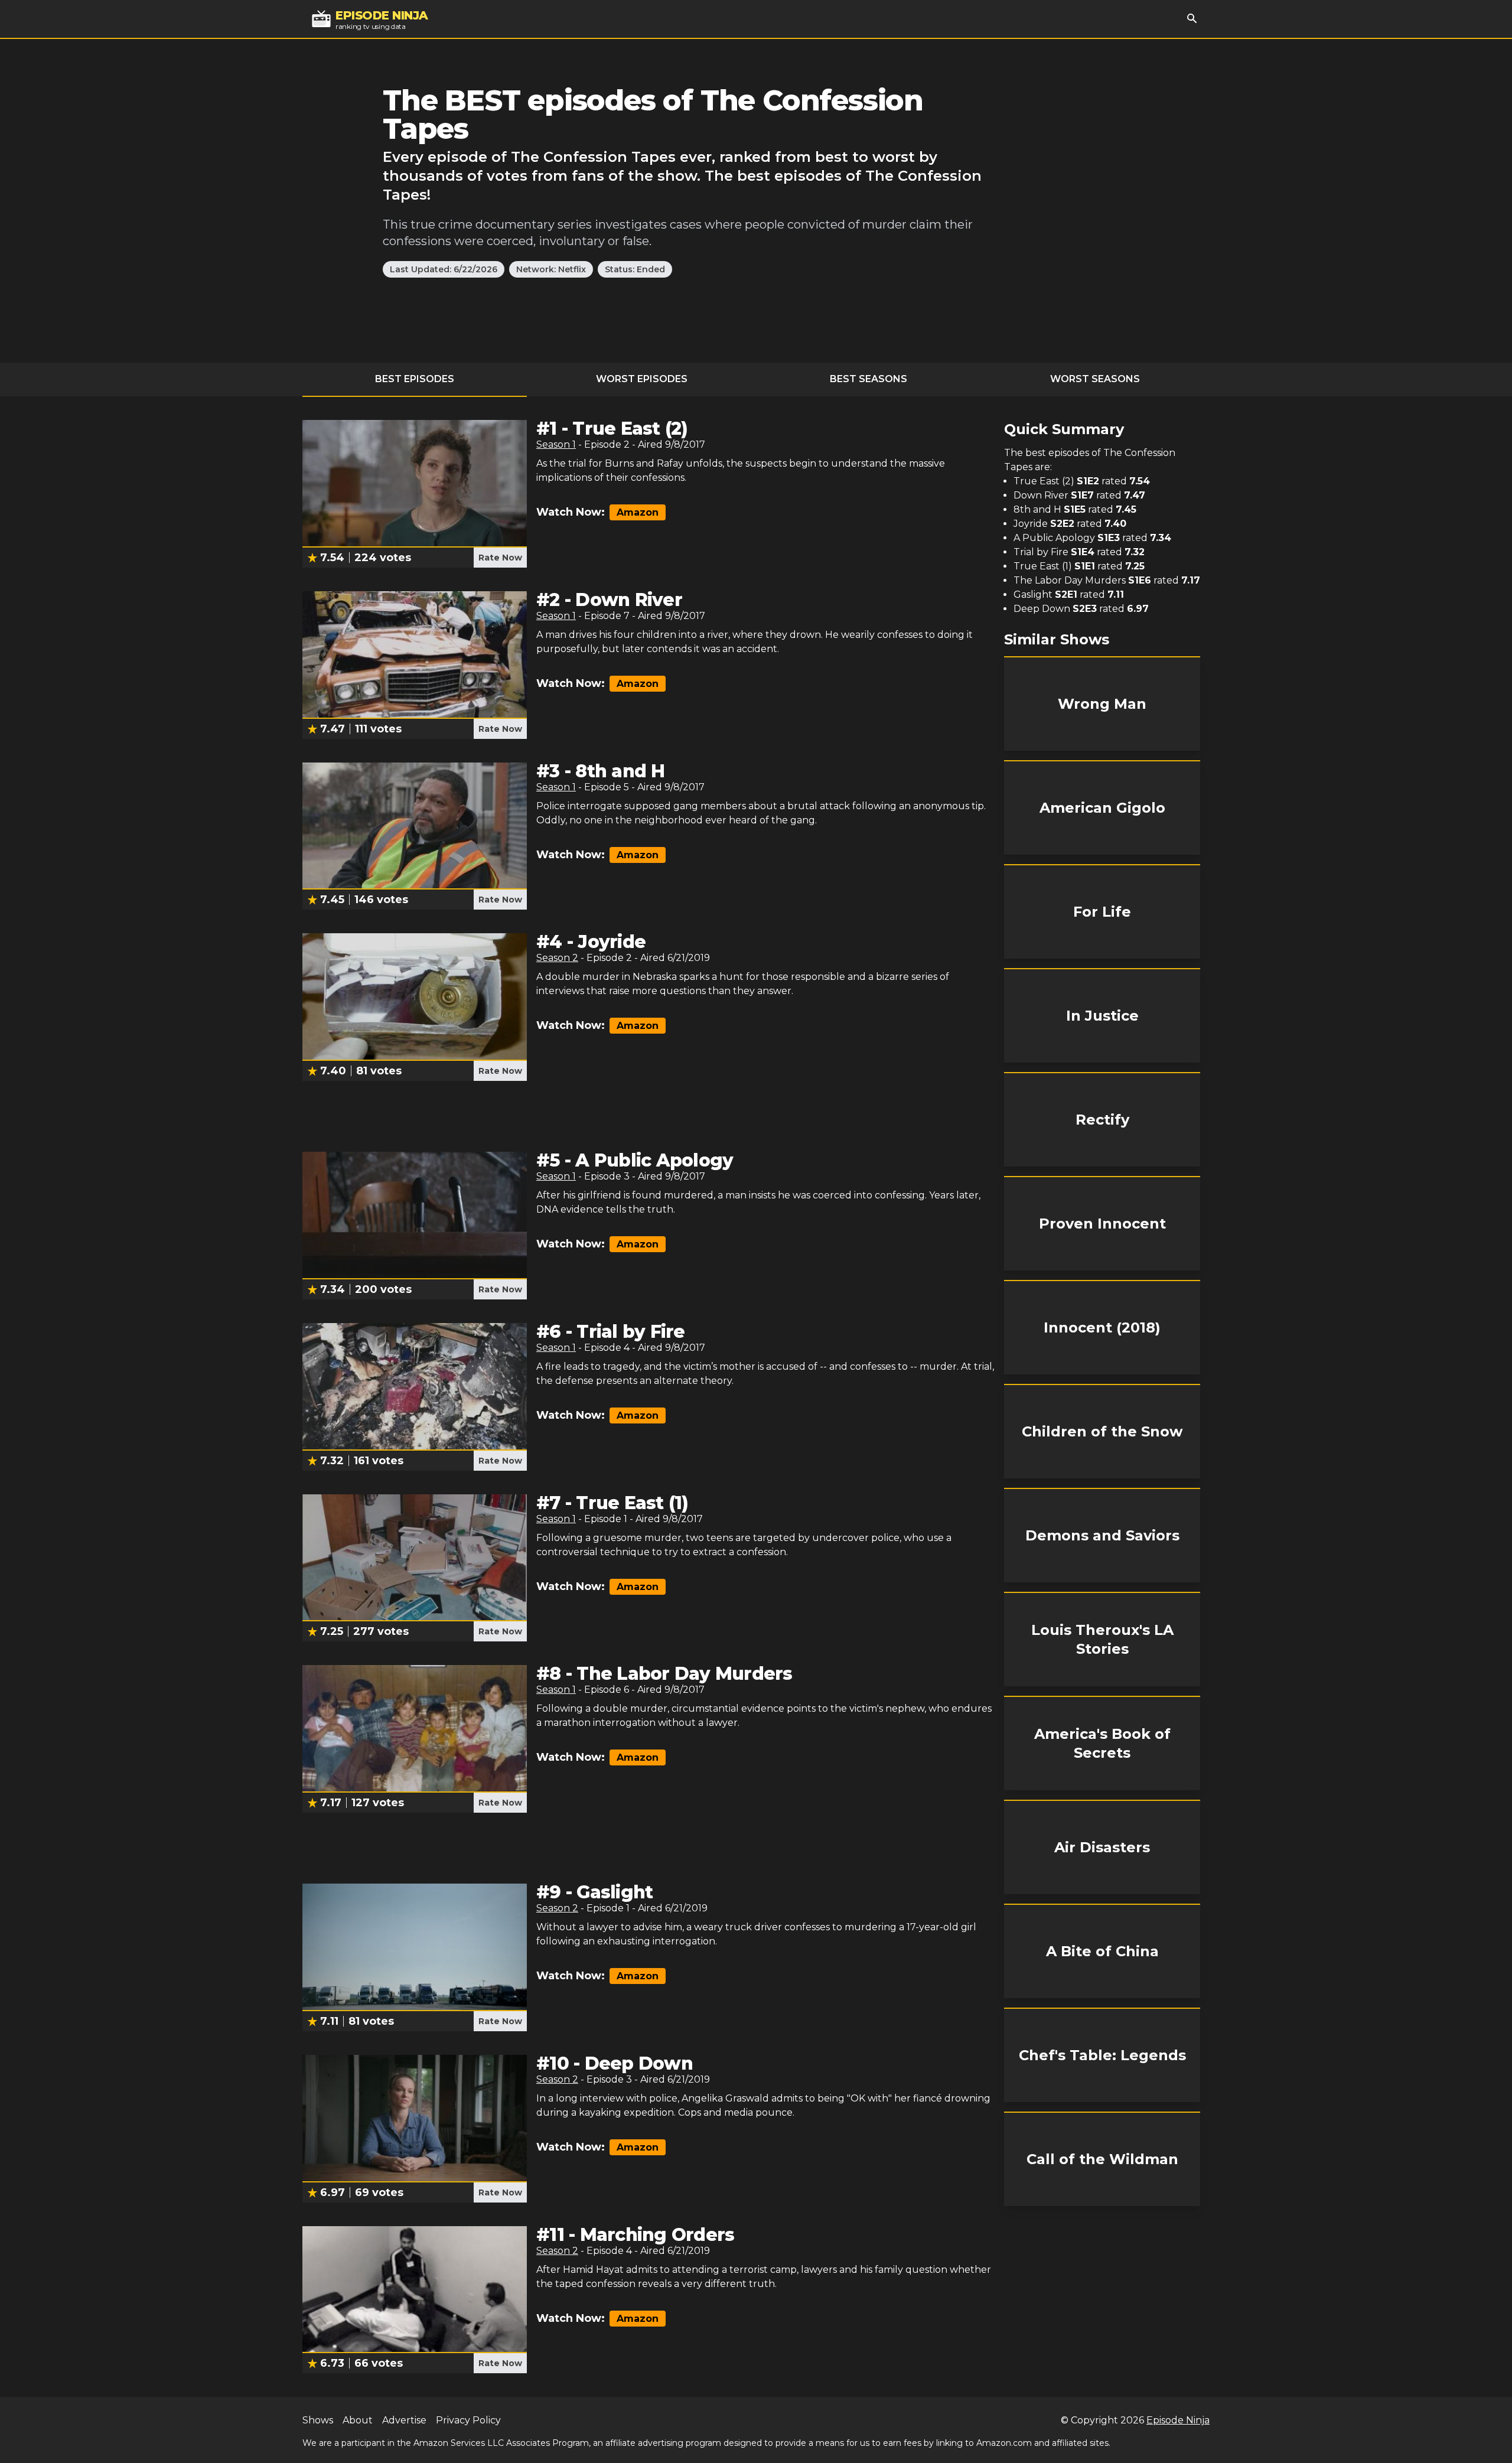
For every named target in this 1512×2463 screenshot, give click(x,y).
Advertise (404, 2420)
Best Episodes (415, 379)
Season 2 (557, 958)
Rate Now (500, 558)
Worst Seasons (1095, 379)
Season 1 (556, 444)
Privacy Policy (468, 2420)
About (358, 2420)
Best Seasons (869, 379)
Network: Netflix (551, 269)
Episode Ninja (1178, 2420)
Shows (318, 2420)
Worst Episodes (642, 379)
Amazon (638, 512)
